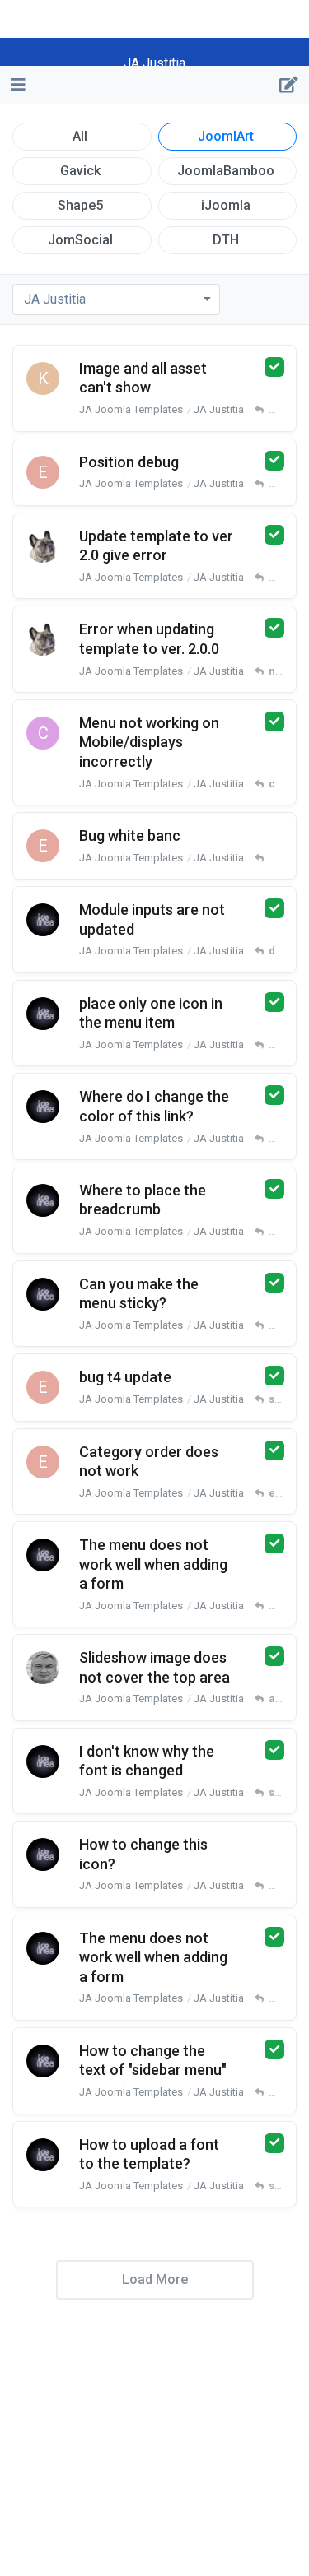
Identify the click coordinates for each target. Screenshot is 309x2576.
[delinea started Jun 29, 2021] (43, 1200)
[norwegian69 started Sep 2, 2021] (43, 639)
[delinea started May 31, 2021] (43, 1854)
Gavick (80, 171)
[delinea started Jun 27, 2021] (43, 1014)
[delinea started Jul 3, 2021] (43, 920)
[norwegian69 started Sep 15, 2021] (43, 546)
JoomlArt (226, 136)
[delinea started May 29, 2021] (43, 2061)
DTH (226, 240)
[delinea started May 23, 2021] (43, 1294)
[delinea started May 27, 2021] (43, 2155)
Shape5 (80, 205)
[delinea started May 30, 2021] (43, 1948)
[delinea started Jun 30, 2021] (43, 1107)
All (80, 136)
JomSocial (80, 240)
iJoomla (226, 205)
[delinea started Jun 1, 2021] (43, 1761)
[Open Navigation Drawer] (16, 85)
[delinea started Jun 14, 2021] (43, 1555)
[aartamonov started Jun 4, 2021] (43, 1668)
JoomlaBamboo (226, 171)
